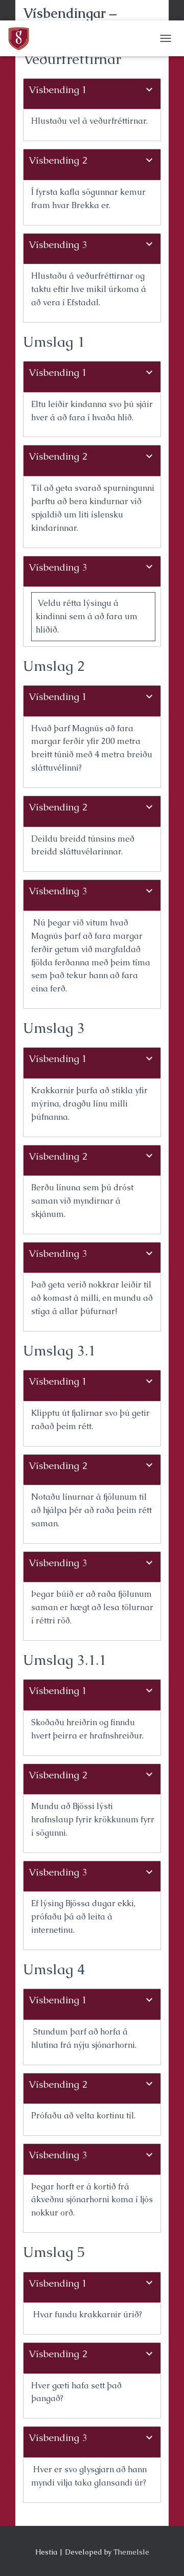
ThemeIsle (131, 2552)
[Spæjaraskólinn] (22, 38)
